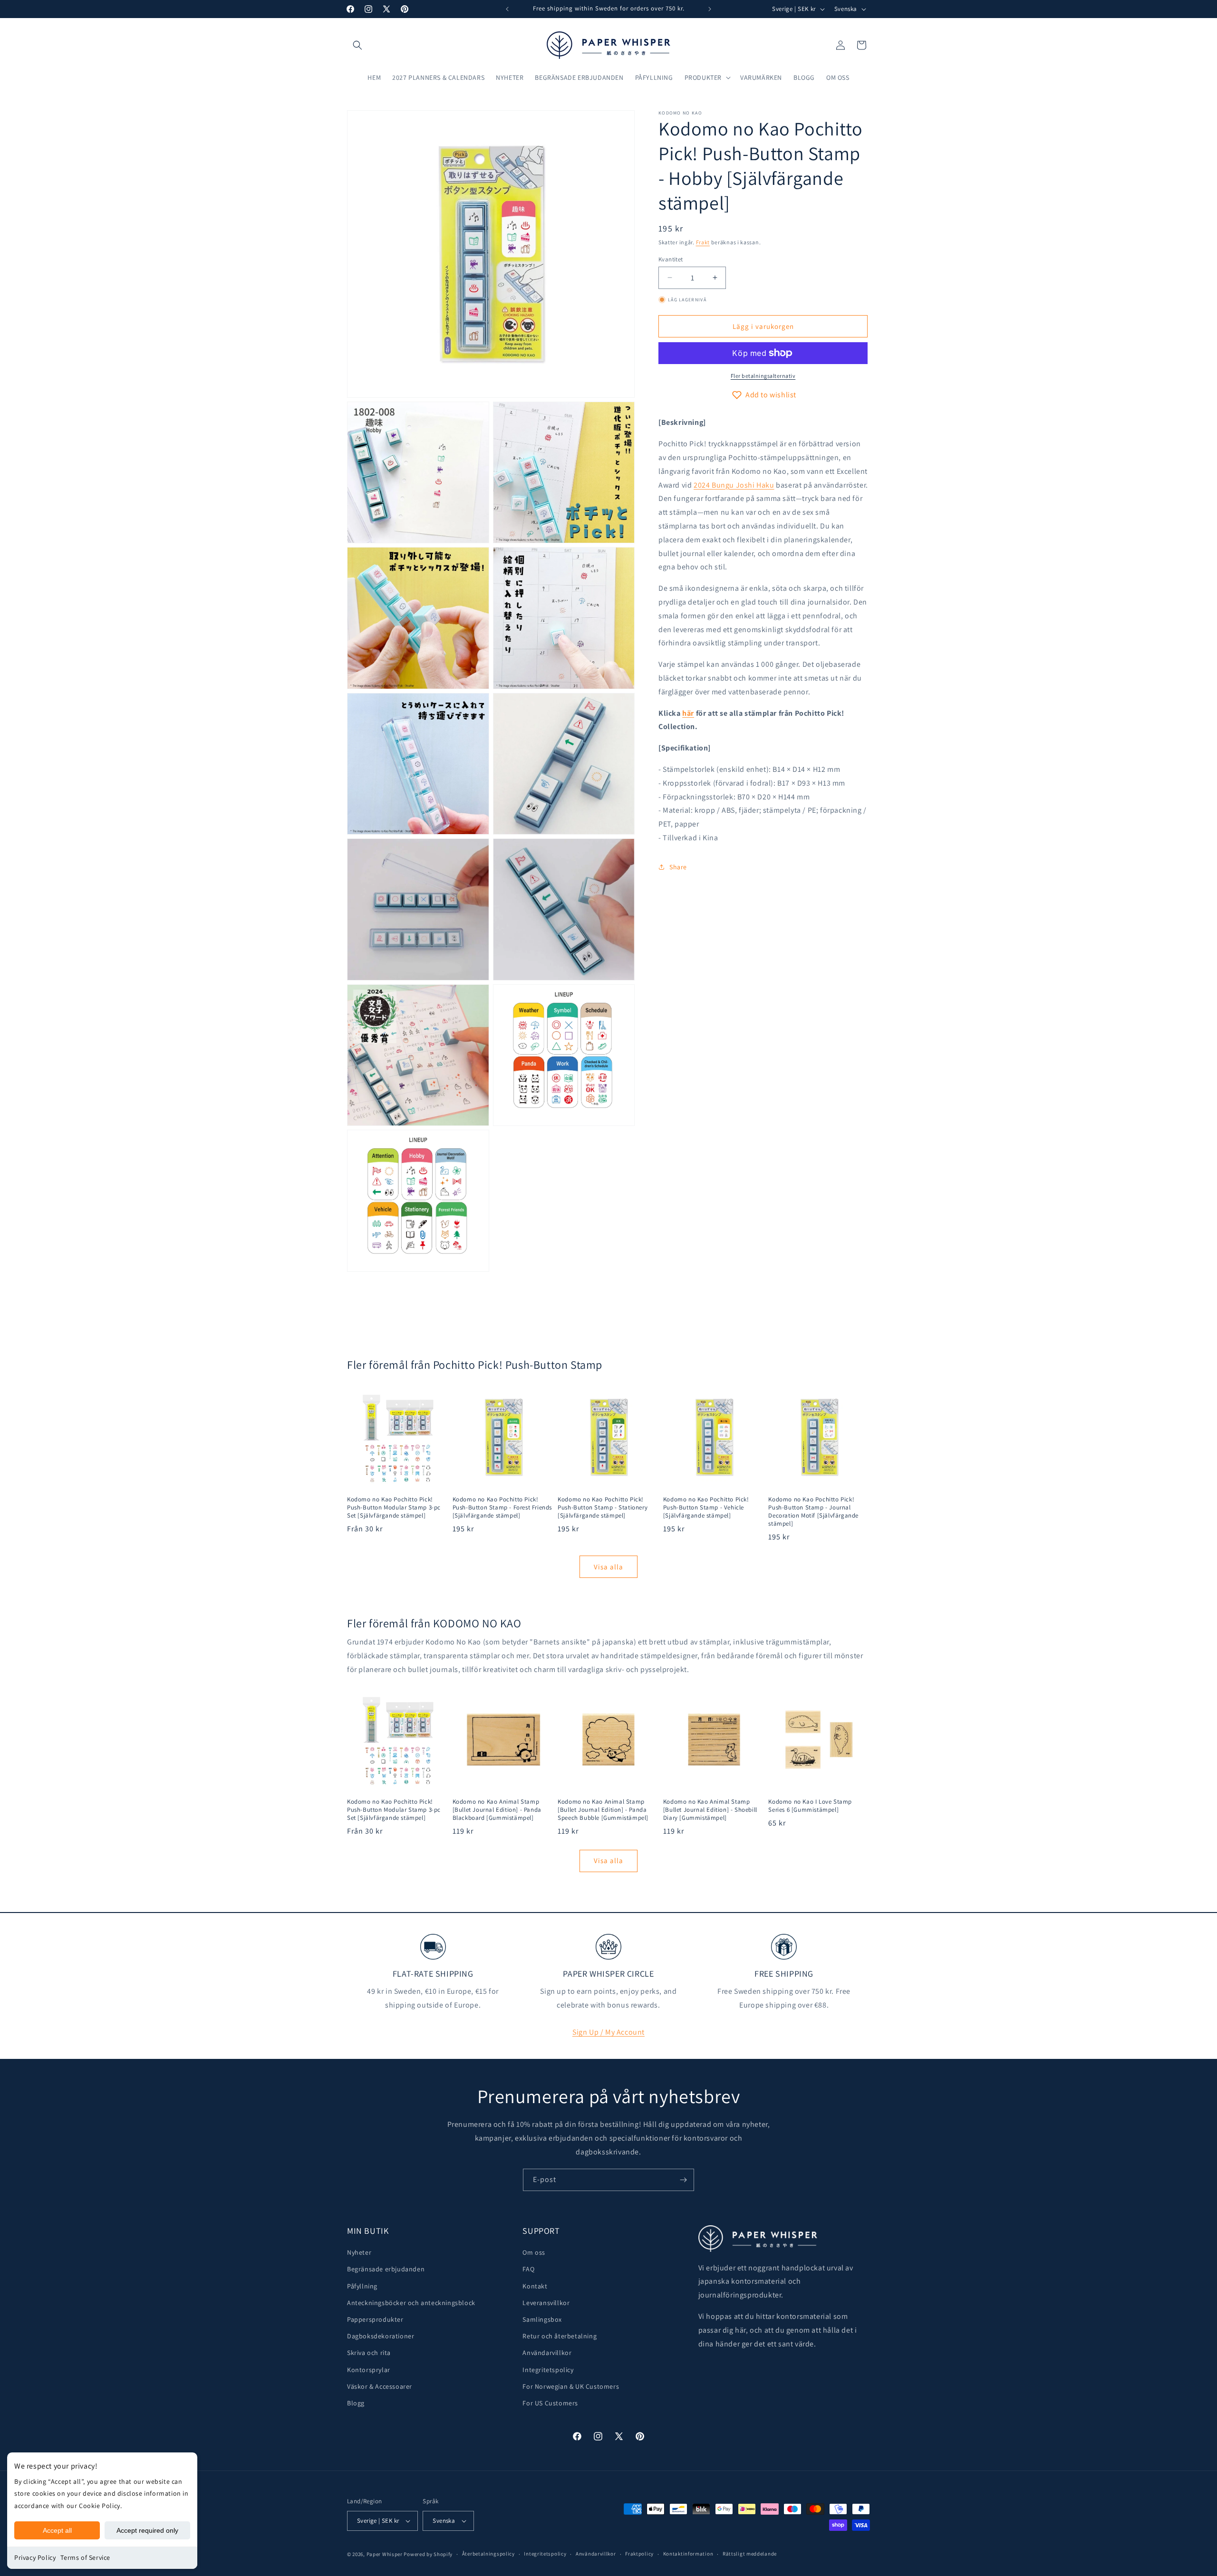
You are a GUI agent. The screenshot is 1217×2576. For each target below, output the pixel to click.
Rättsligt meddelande (750, 2554)
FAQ (528, 2269)
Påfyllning (362, 2286)
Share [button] (678, 866)
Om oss (534, 2252)
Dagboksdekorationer (381, 2336)
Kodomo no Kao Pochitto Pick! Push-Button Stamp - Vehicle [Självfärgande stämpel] (706, 1508)
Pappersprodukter (375, 2319)
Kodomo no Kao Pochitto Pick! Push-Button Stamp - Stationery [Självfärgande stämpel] (603, 1508)
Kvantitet (671, 259)
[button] (357, 45)
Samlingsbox (542, 2319)
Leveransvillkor (546, 2303)
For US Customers (550, 2403)
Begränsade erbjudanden (386, 2269)
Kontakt (535, 2286)
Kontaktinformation (688, 2554)
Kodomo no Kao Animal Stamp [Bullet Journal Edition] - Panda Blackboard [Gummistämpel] (497, 1810)
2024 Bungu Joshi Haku (734, 485)
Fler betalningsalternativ (763, 376)
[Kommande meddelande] (710, 9)
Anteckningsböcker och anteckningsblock (411, 2303)
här (688, 713)
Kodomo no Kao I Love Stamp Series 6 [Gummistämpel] (810, 1806)
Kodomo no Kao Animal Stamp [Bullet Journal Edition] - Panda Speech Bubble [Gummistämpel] (603, 1810)
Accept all (57, 2530)
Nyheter (359, 2252)
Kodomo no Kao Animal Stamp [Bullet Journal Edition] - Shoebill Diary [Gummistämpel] (710, 1810)
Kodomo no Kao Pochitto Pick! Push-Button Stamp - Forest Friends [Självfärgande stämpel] (502, 1508)
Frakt (703, 242)
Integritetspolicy (548, 2370)
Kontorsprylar (369, 2370)
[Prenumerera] (683, 2180)
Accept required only (147, 2530)
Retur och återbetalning (560, 2336)
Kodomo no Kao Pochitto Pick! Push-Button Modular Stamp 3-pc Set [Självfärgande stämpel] (394, 1508)
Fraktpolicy (639, 2554)
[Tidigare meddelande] (507, 9)
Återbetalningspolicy (488, 2554)
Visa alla (608, 1567)
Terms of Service (85, 2557)
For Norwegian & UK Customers (571, 2386)
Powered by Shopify (428, 2554)
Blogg (356, 2403)
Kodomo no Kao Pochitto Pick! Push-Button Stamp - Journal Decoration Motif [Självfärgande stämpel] (813, 1512)
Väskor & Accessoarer (380, 2386)
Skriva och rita (369, 2353)
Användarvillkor (547, 2353)
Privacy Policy (35, 2557)
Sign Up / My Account (608, 2032)
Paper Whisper (385, 2554)
